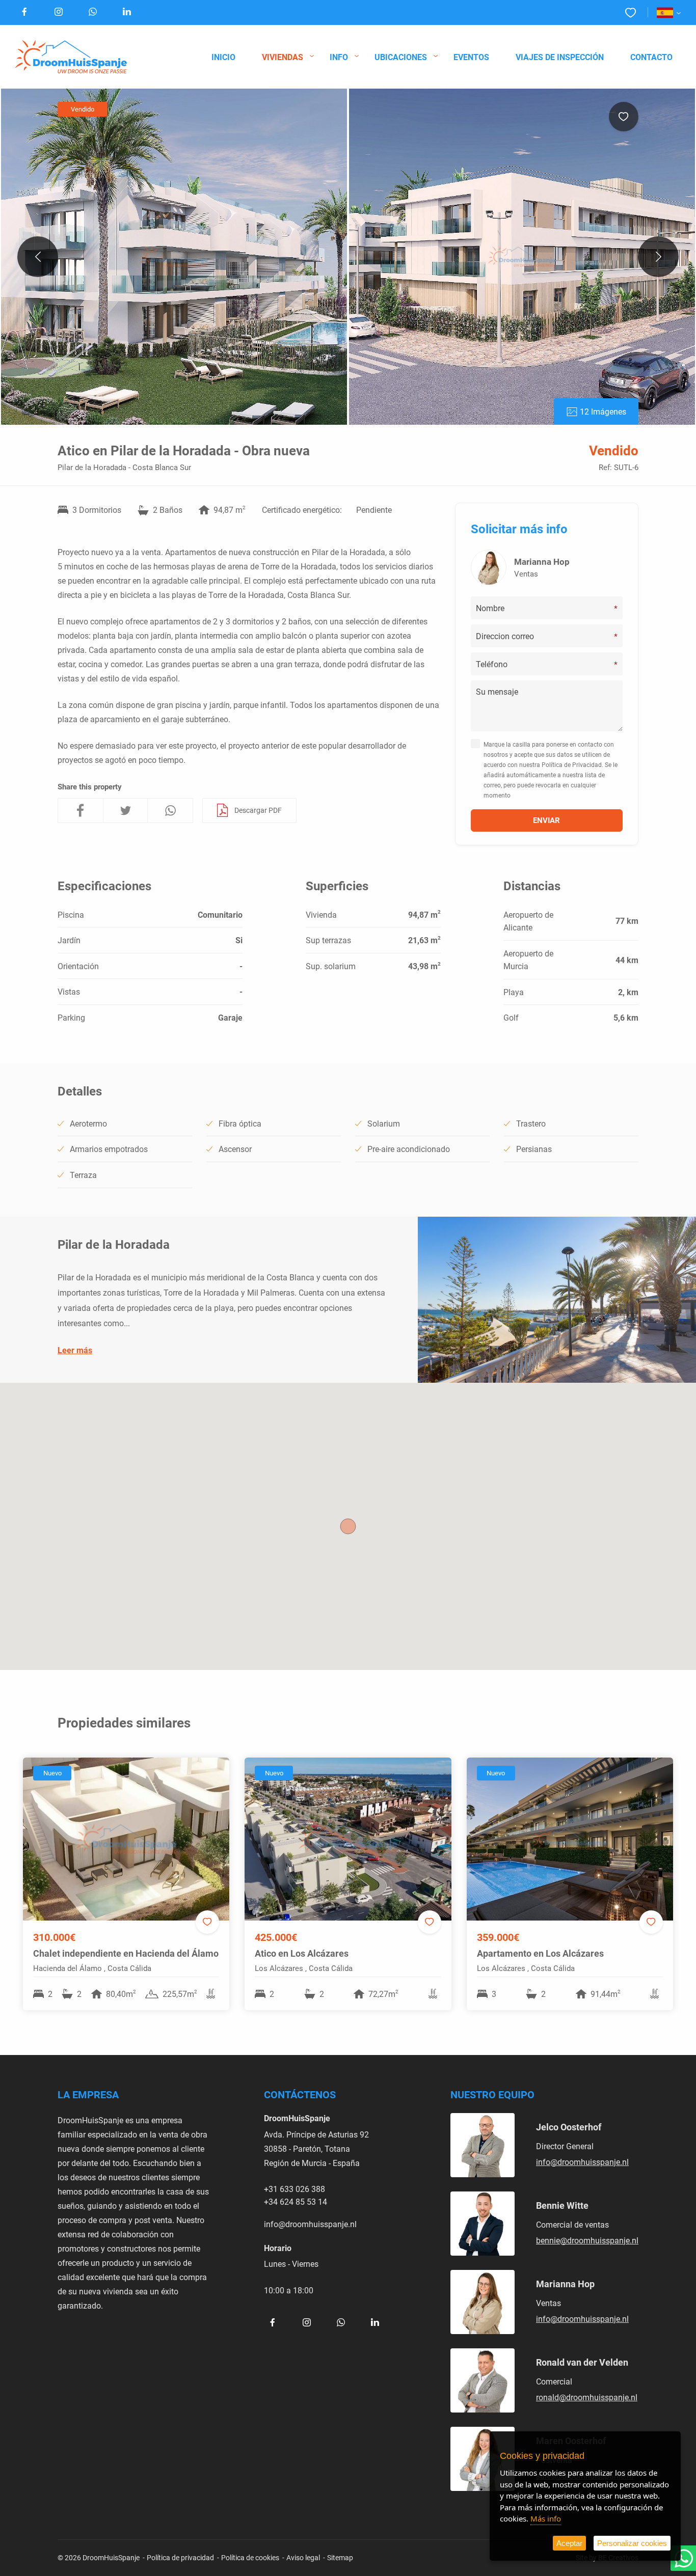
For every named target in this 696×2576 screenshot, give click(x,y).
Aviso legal (303, 2557)
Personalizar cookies (632, 2543)
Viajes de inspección (560, 57)
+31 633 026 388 (295, 2189)
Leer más (75, 1350)
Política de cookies (250, 2557)
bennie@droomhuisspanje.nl (587, 2240)
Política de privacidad (180, 2557)
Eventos (471, 57)
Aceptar (569, 2543)
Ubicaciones (401, 57)
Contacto (651, 57)
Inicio (223, 57)
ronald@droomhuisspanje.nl (587, 2397)
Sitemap (340, 2557)
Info (339, 57)
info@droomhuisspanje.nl (310, 2224)
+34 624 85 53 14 (296, 2201)
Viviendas (283, 57)
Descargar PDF (258, 810)
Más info (546, 2518)
